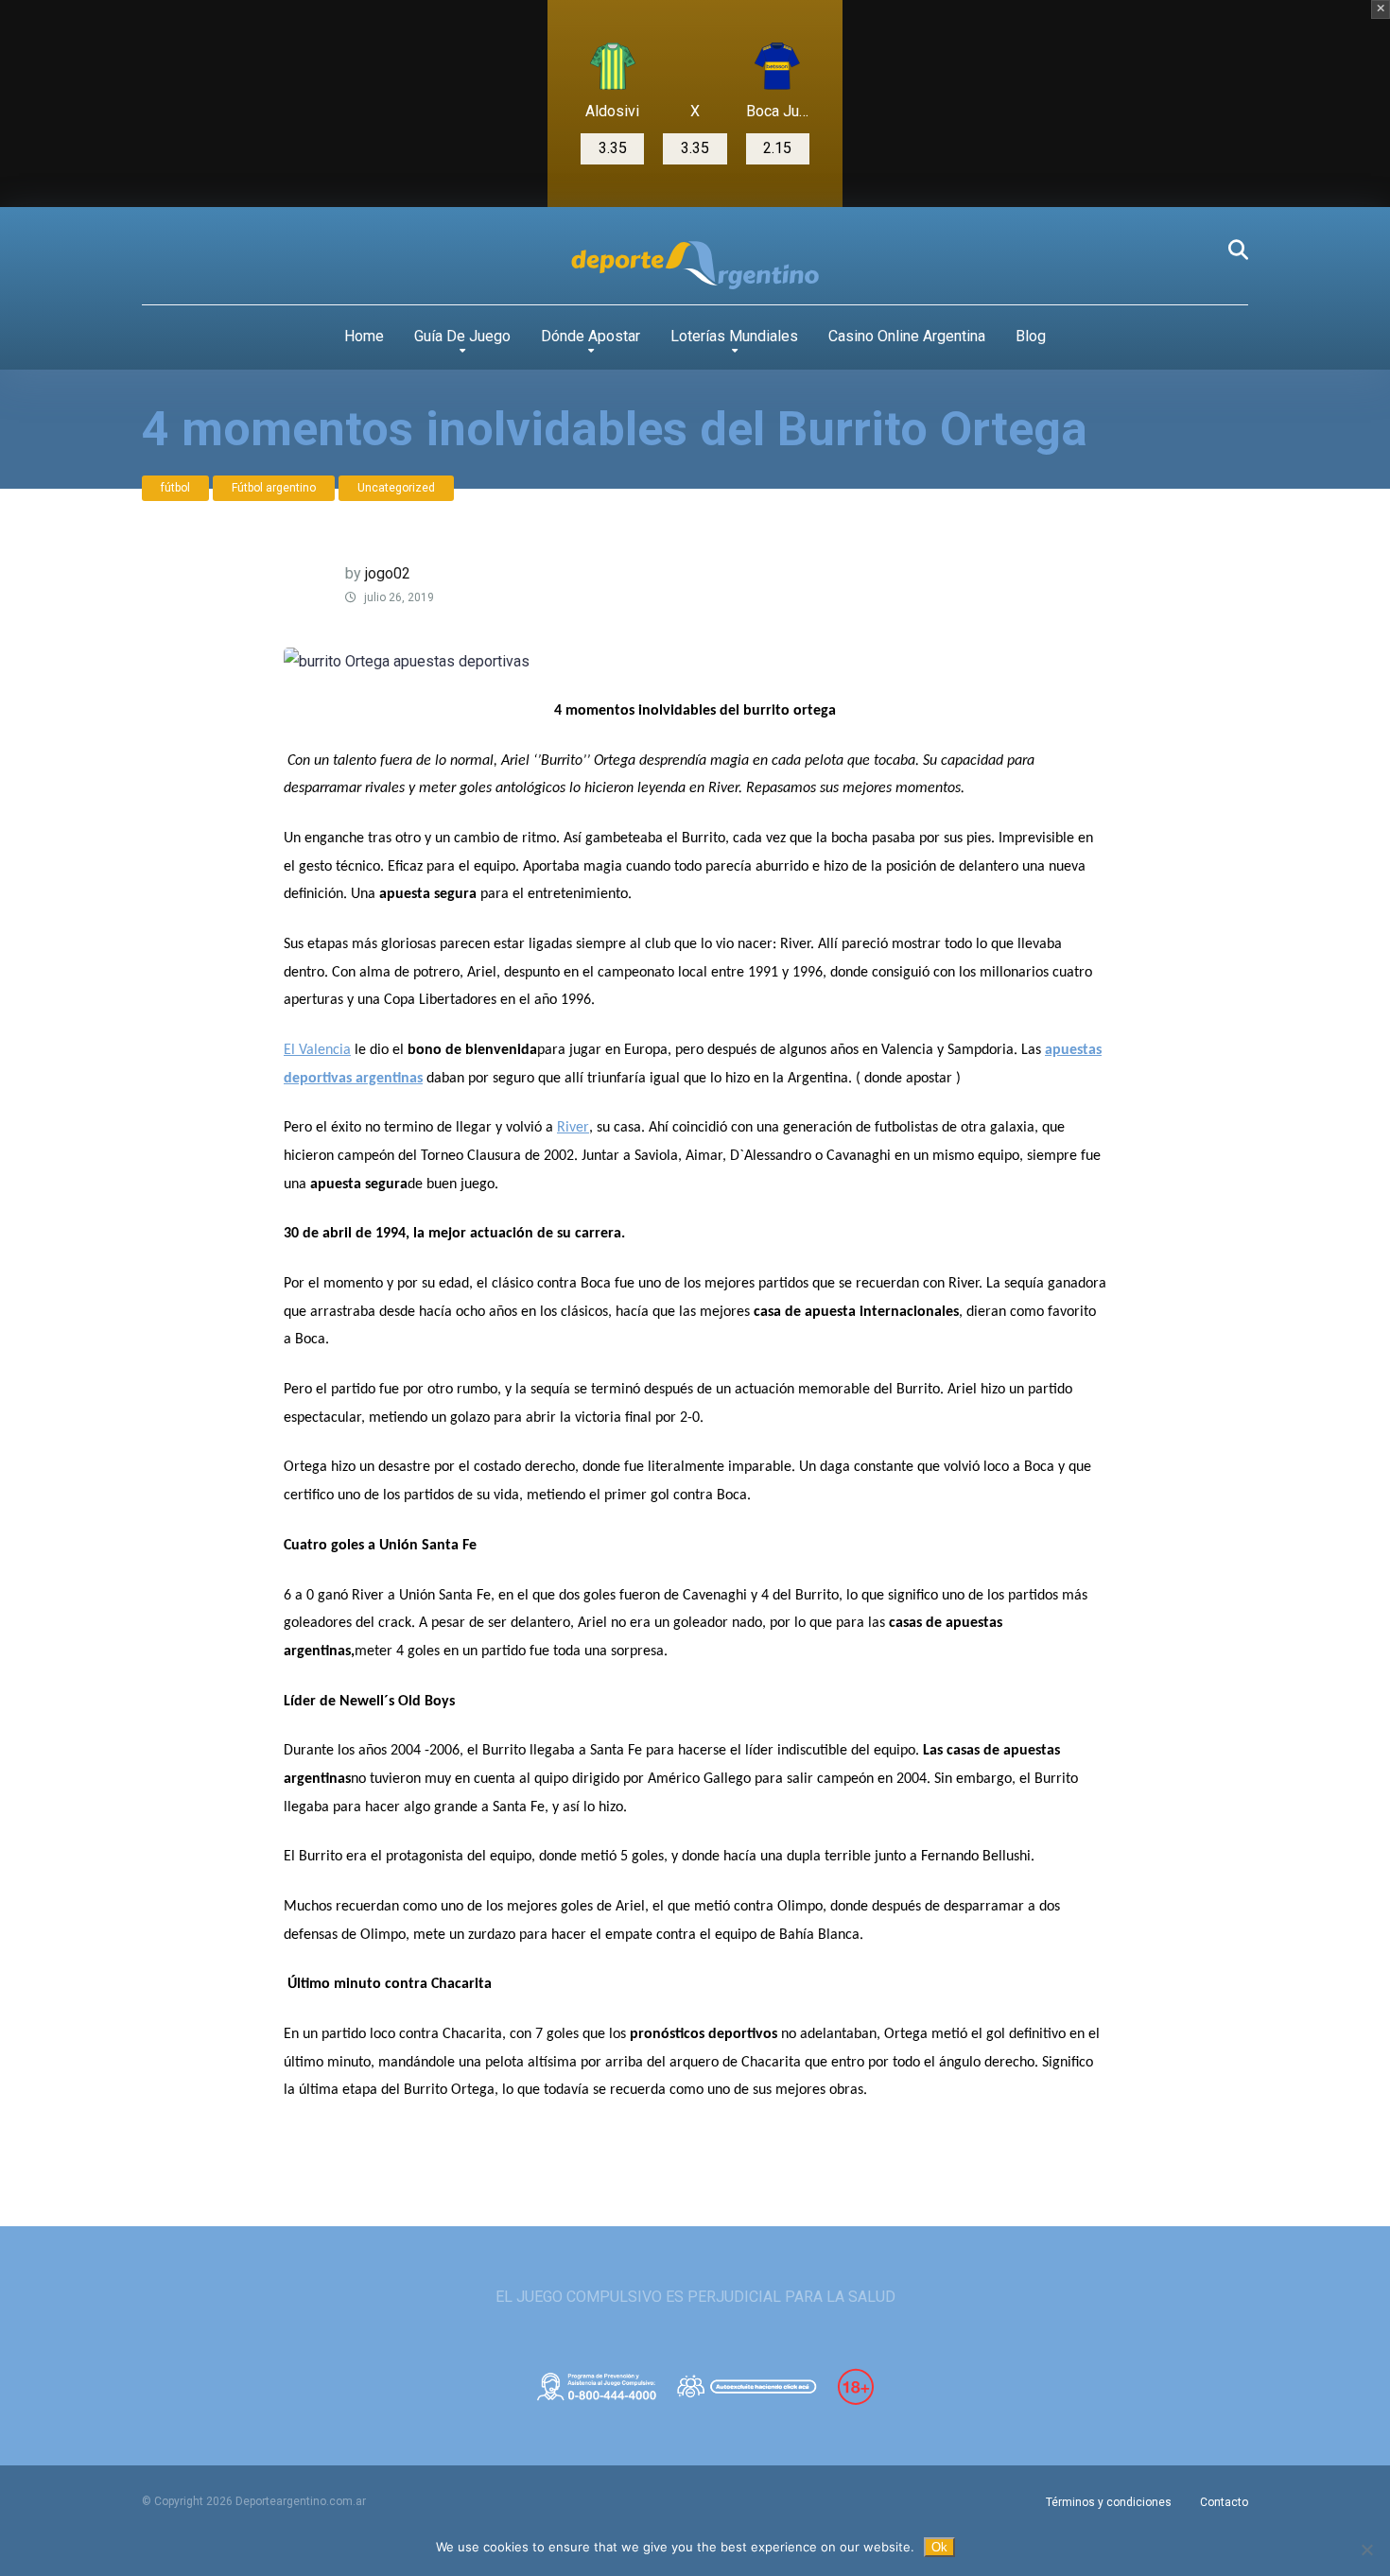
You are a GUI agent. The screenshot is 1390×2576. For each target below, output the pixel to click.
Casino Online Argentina (907, 336)
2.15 (777, 148)
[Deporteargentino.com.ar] (695, 266)
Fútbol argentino (274, 488)
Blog (1031, 336)
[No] (1366, 2550)
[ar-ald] (613, 66)
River (573, 1128)
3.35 (613, 148)
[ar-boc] (777, 66)
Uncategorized (396, 488)
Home (364, 336)
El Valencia (317, 1050)
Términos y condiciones (1109, 2502)
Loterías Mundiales (734, 336)
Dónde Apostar (591, 336)
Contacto (1224, 2502)
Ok (939, 2547)
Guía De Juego (462, 336)
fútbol (175, 488)
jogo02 (388, 573)
